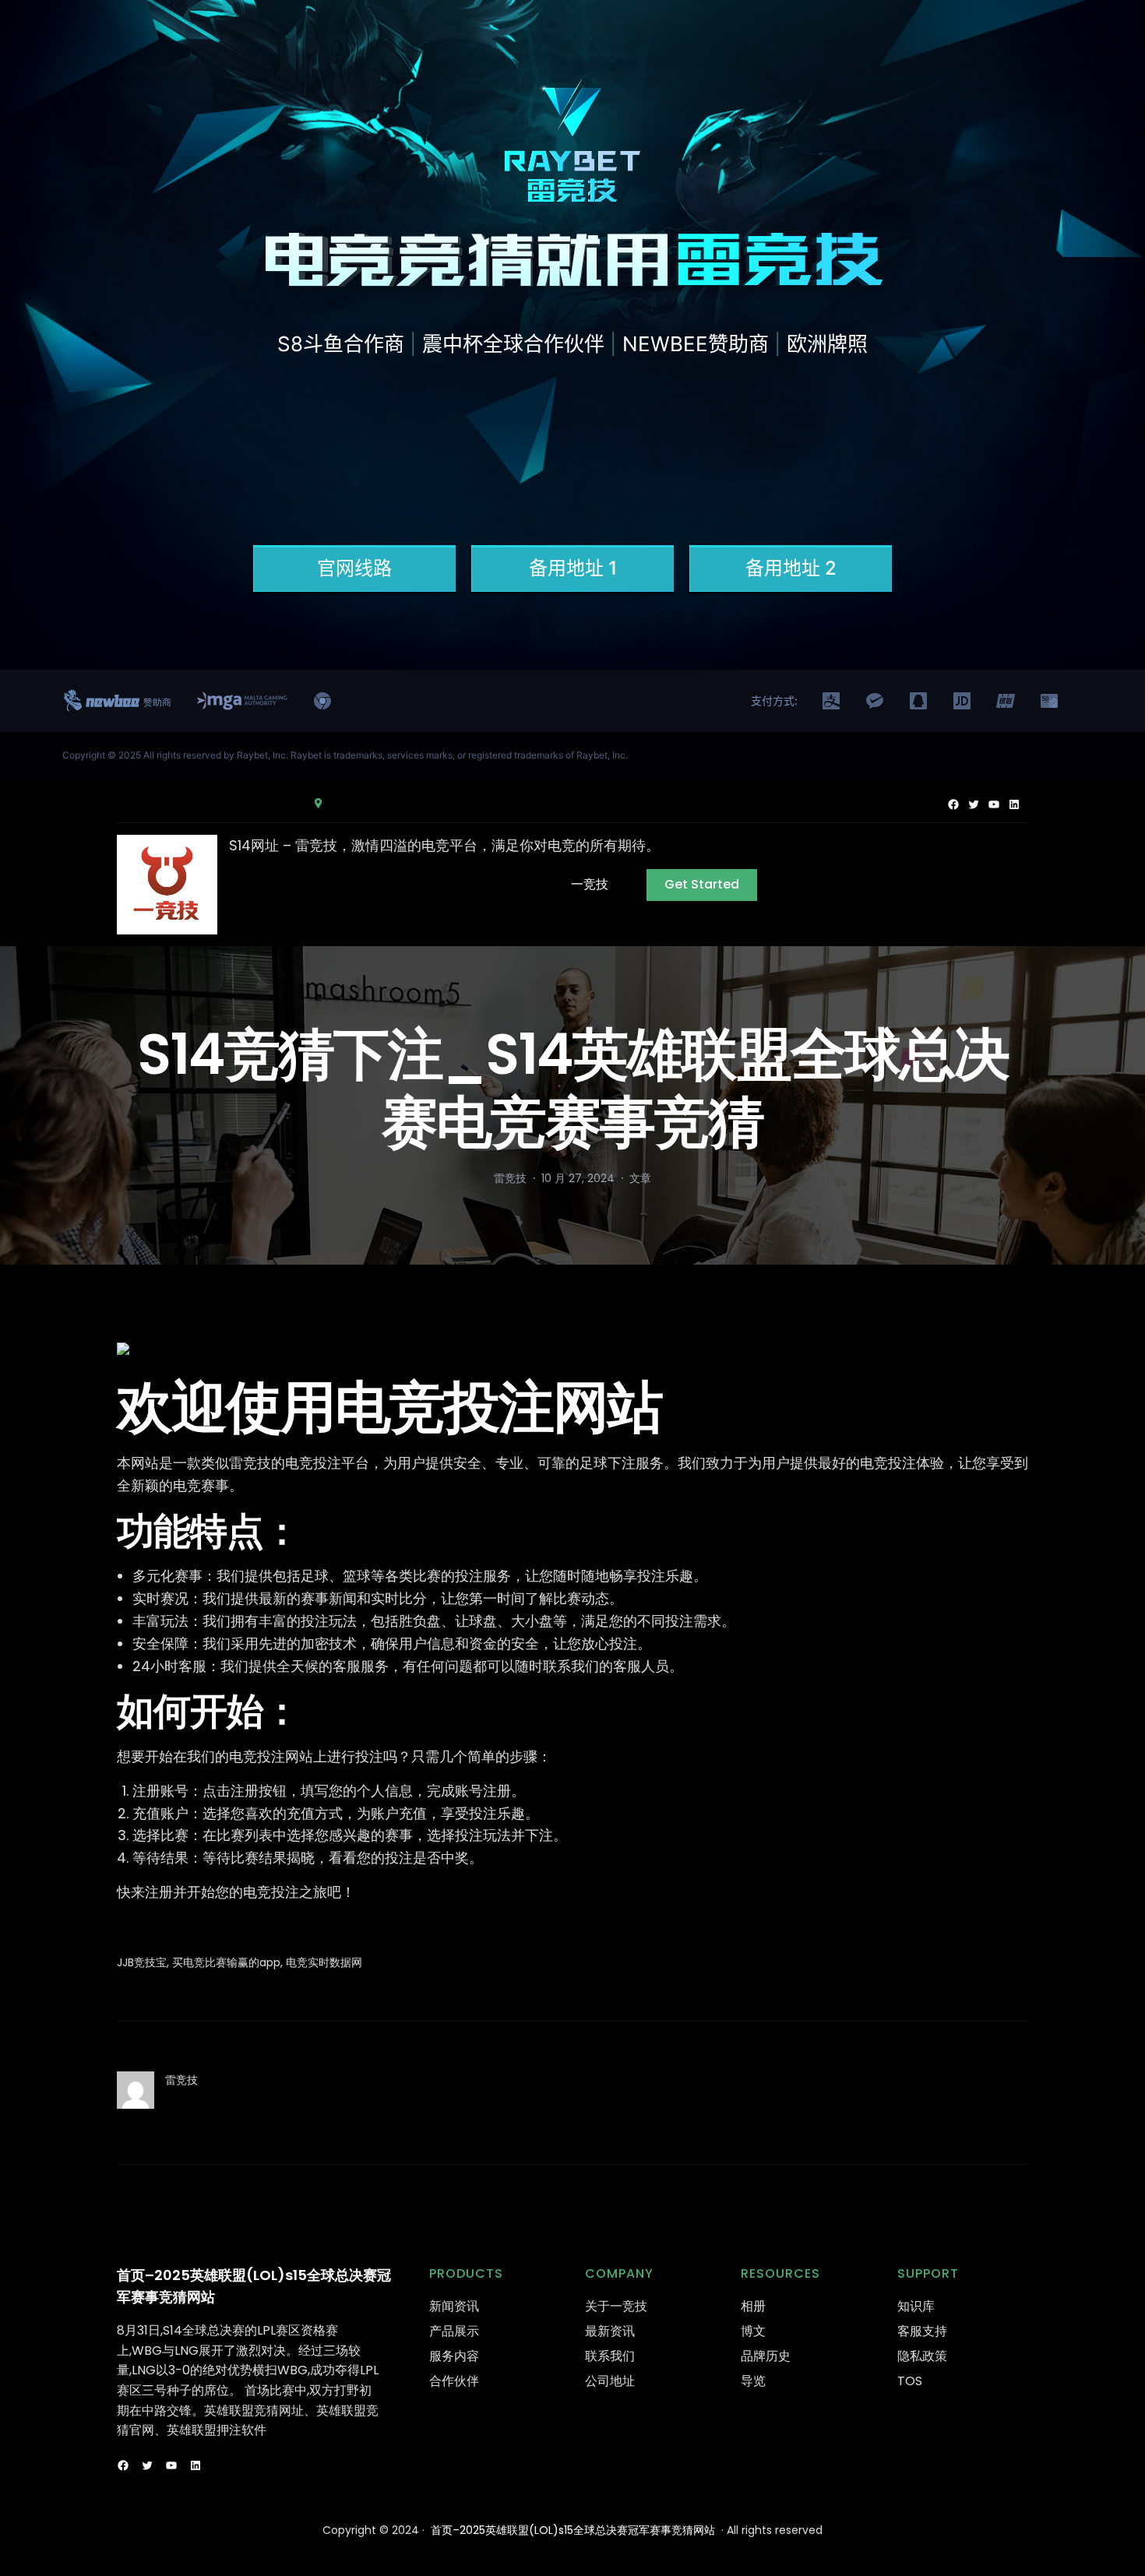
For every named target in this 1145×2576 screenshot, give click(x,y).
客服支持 (922, 2331)
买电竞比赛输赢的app (226, 1962)
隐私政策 (922, 2356)
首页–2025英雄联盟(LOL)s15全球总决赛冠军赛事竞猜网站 (573, 2530)
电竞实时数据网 (324, 1962)
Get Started (702, 884)
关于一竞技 (616, 2306)
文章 (640, 1178)
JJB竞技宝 (142, 1962)
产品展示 (454, 2331)
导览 (753, 2381)
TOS (910, 2381)
